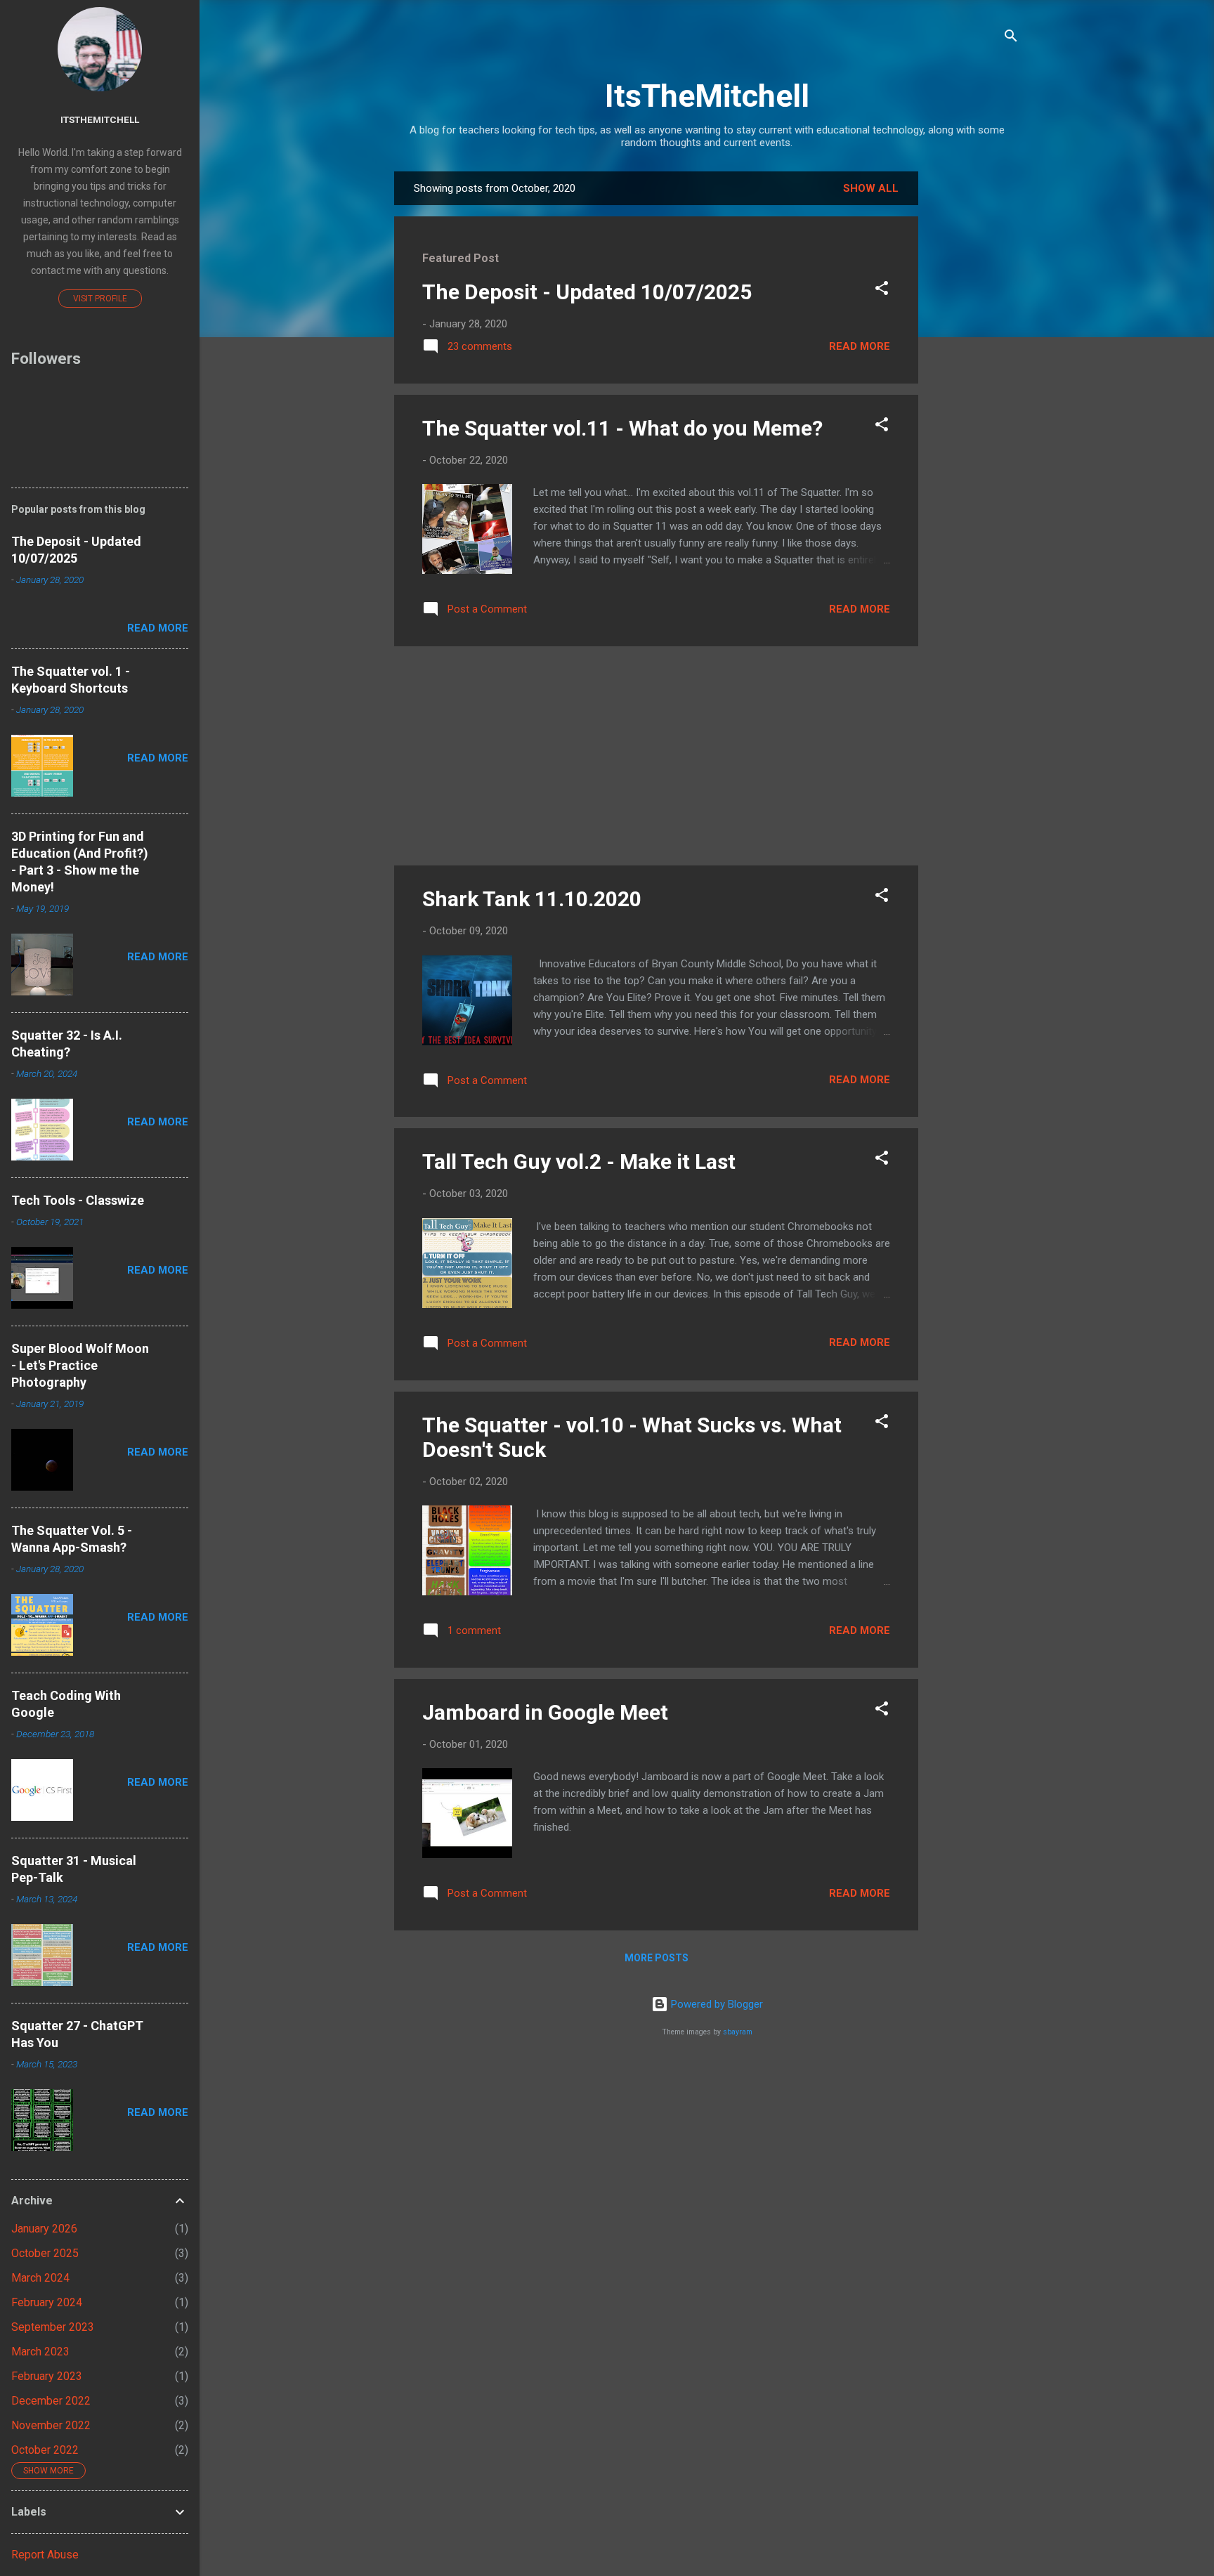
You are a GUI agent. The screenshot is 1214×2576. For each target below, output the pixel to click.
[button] (882, 290)
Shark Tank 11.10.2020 (532, 899)
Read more (860, 346)
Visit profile (100, 299)
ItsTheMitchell (707, 96)
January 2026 (44, 2229)
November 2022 (51, 2425)
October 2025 (45, 2253)
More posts (657, 1958)
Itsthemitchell (100, 119)
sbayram (738, 2032)
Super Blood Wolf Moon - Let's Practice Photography (80, 1365)
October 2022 (45, 2450)
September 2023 (53, 2327)
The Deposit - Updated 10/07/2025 (587, 292)
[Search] (1011, 38)
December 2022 (51, 2401)
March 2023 (40, 2352)
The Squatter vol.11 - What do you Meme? (622, 428)
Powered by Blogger (716, 2004)
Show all (871, 188)
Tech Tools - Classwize (78, 1200)
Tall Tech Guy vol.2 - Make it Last (579, 1162)
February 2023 (47, 2376)
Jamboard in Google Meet (545, 1712)
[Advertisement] (974, 382)
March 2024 (40, 2278)
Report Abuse (45, 2555)
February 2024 (47, 2302)
